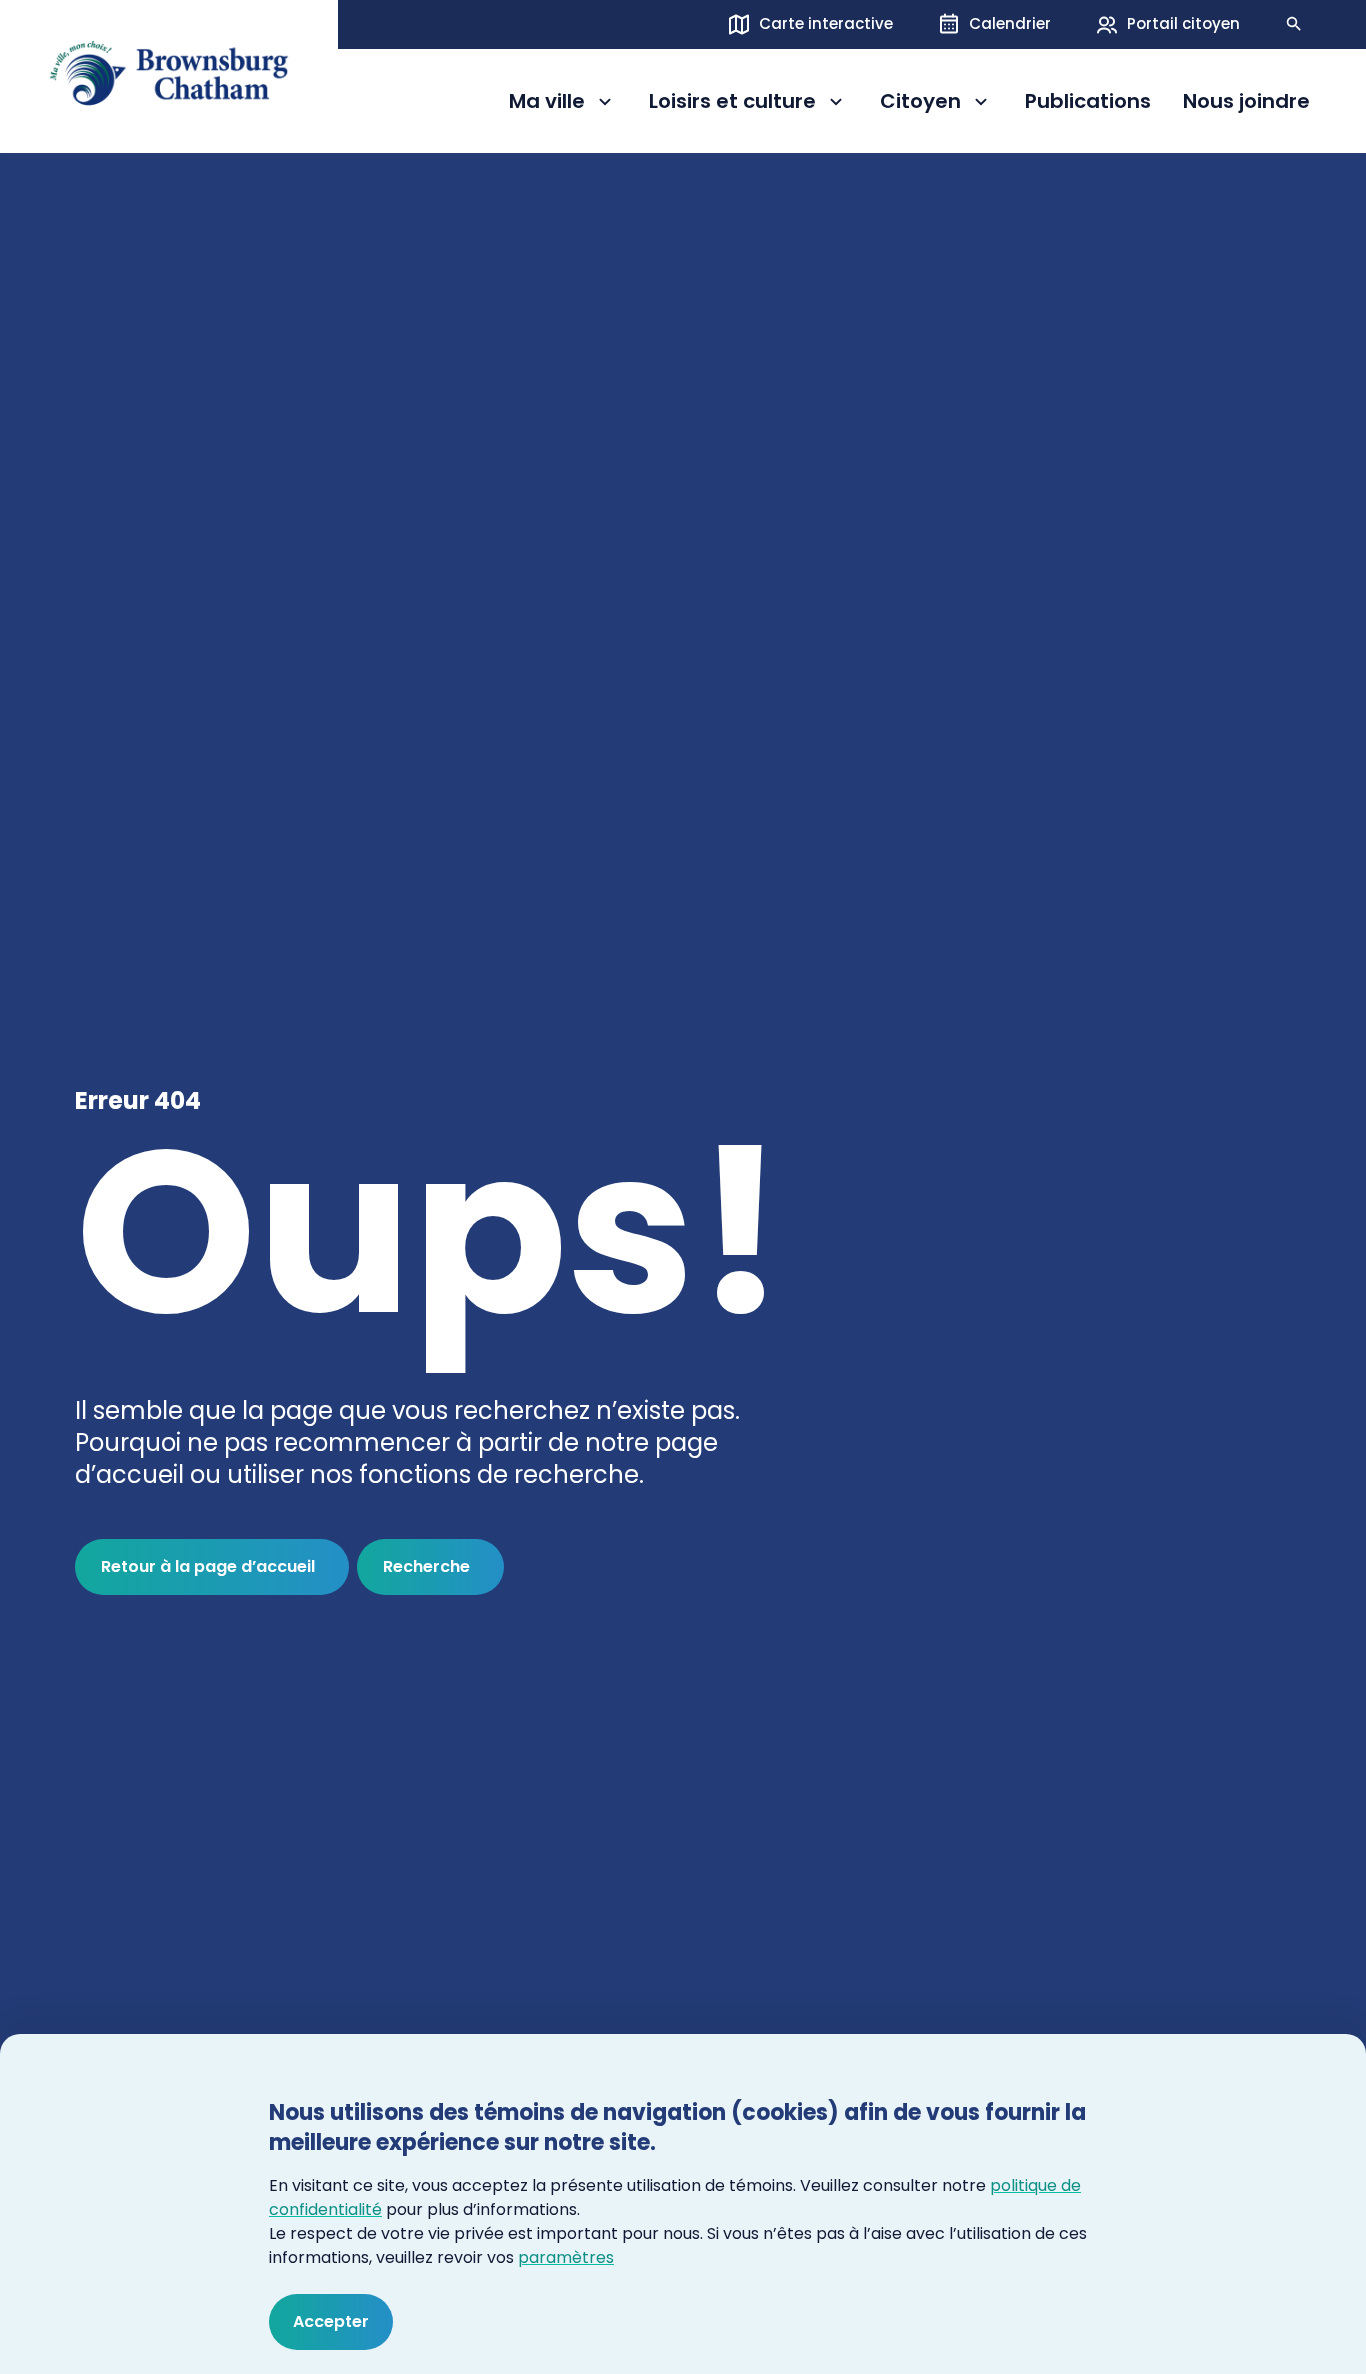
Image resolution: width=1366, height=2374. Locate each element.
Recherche (426, 1566)
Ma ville (563, 104)
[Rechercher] (1294, 24)
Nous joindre (1246, 102)
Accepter (331, 2321)
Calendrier (1010, 23)
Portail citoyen (1183, 23)
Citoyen (936, 104)
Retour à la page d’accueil (208, 1566)
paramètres (566, 2257)
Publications (1088, 102)
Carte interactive (826, 23)
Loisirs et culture (732, 104)
